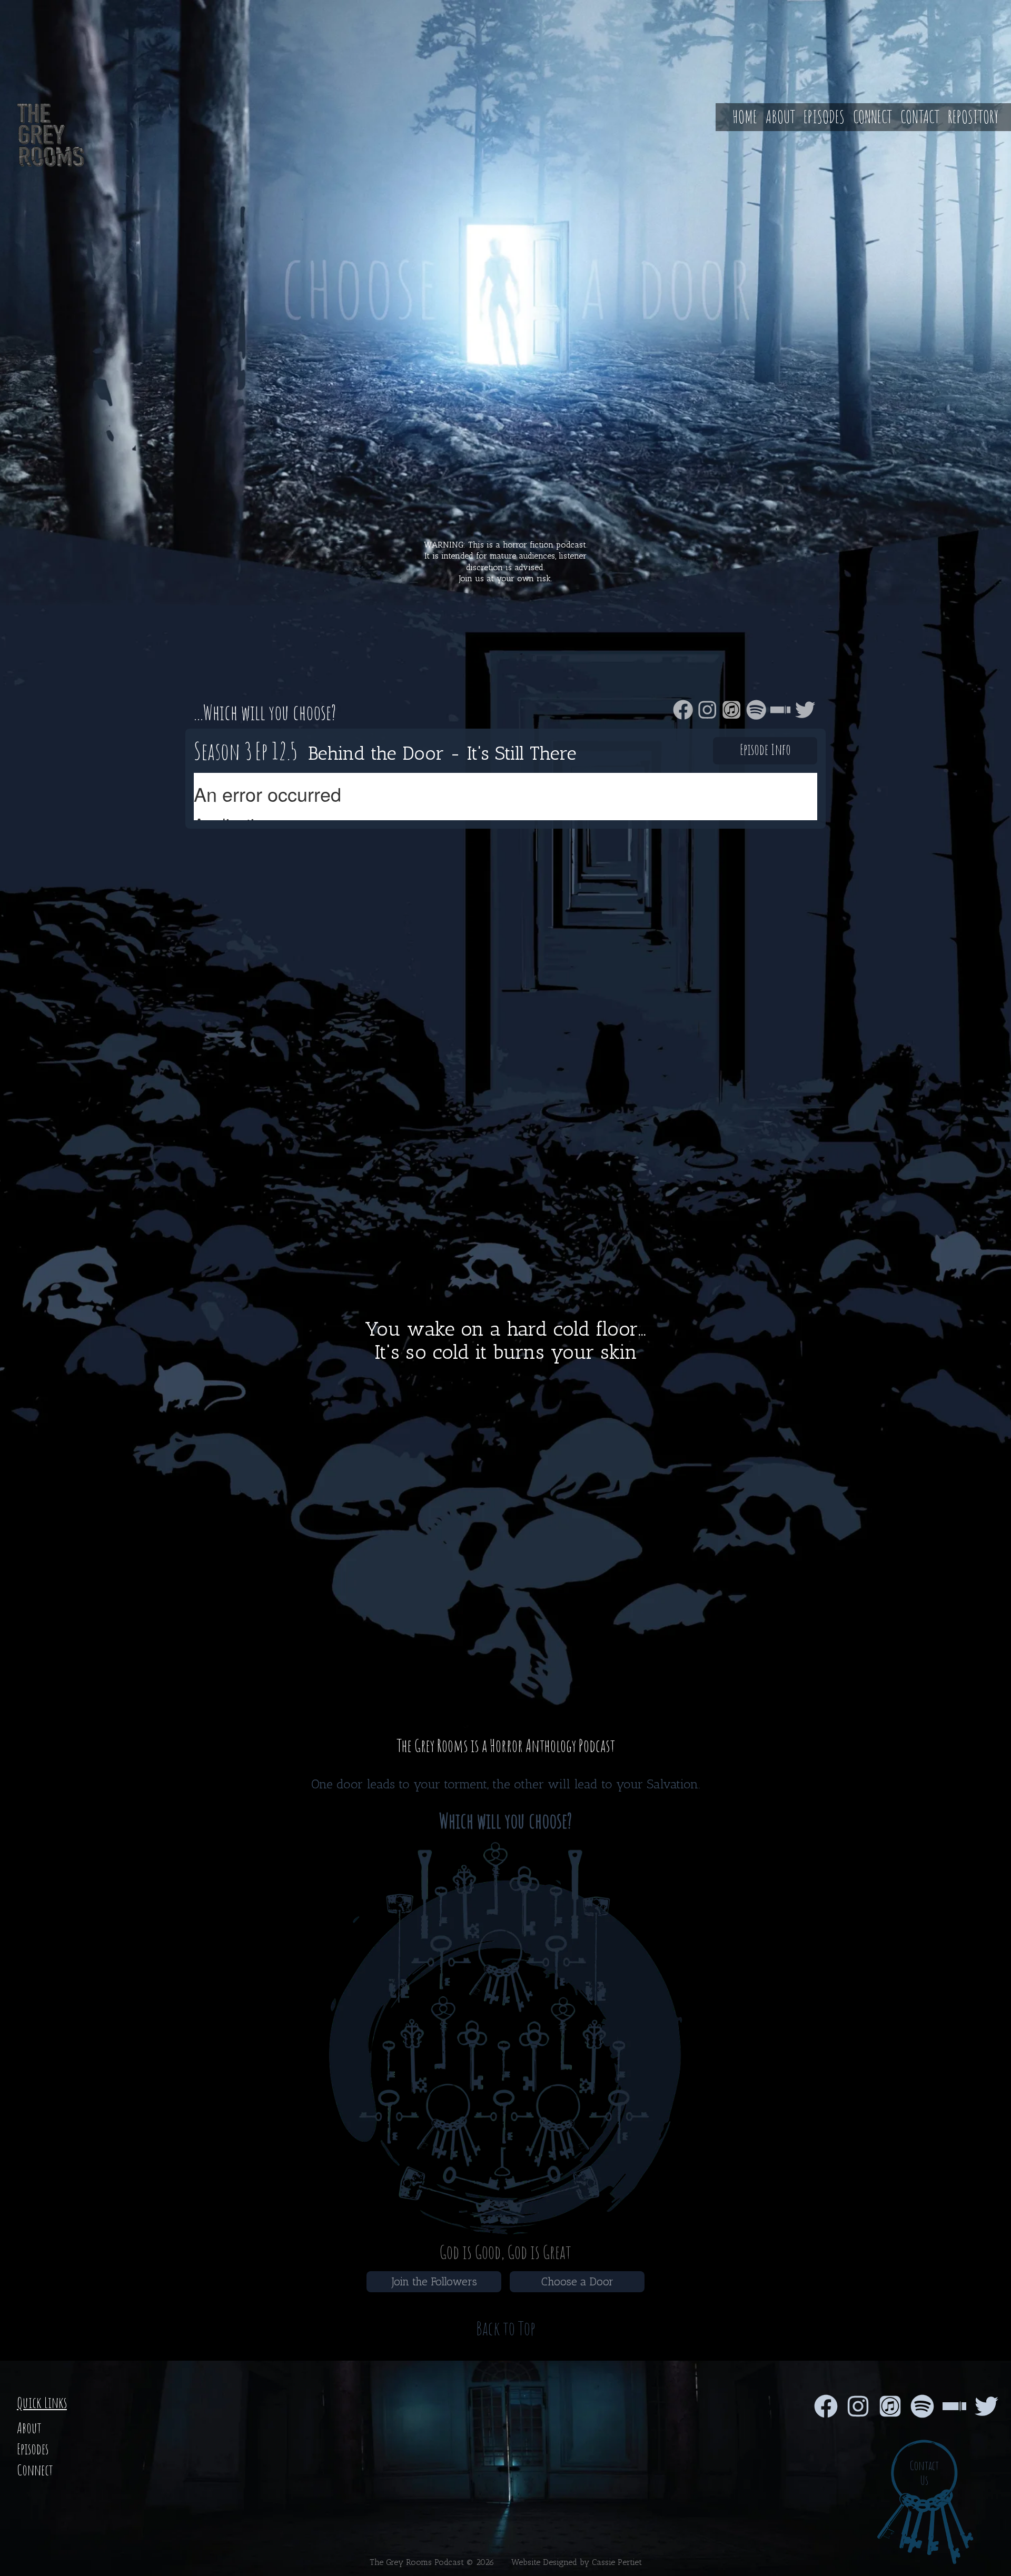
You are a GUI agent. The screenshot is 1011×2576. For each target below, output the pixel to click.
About (780, 117)
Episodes (824, 117)
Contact (920, 117)
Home (745, 117)
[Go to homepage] (42, 135)
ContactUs (924, 2473)
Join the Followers (434, 2281)
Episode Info (765, 749)
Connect (873, 117)
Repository (973, 117)
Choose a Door (577, 2281)
